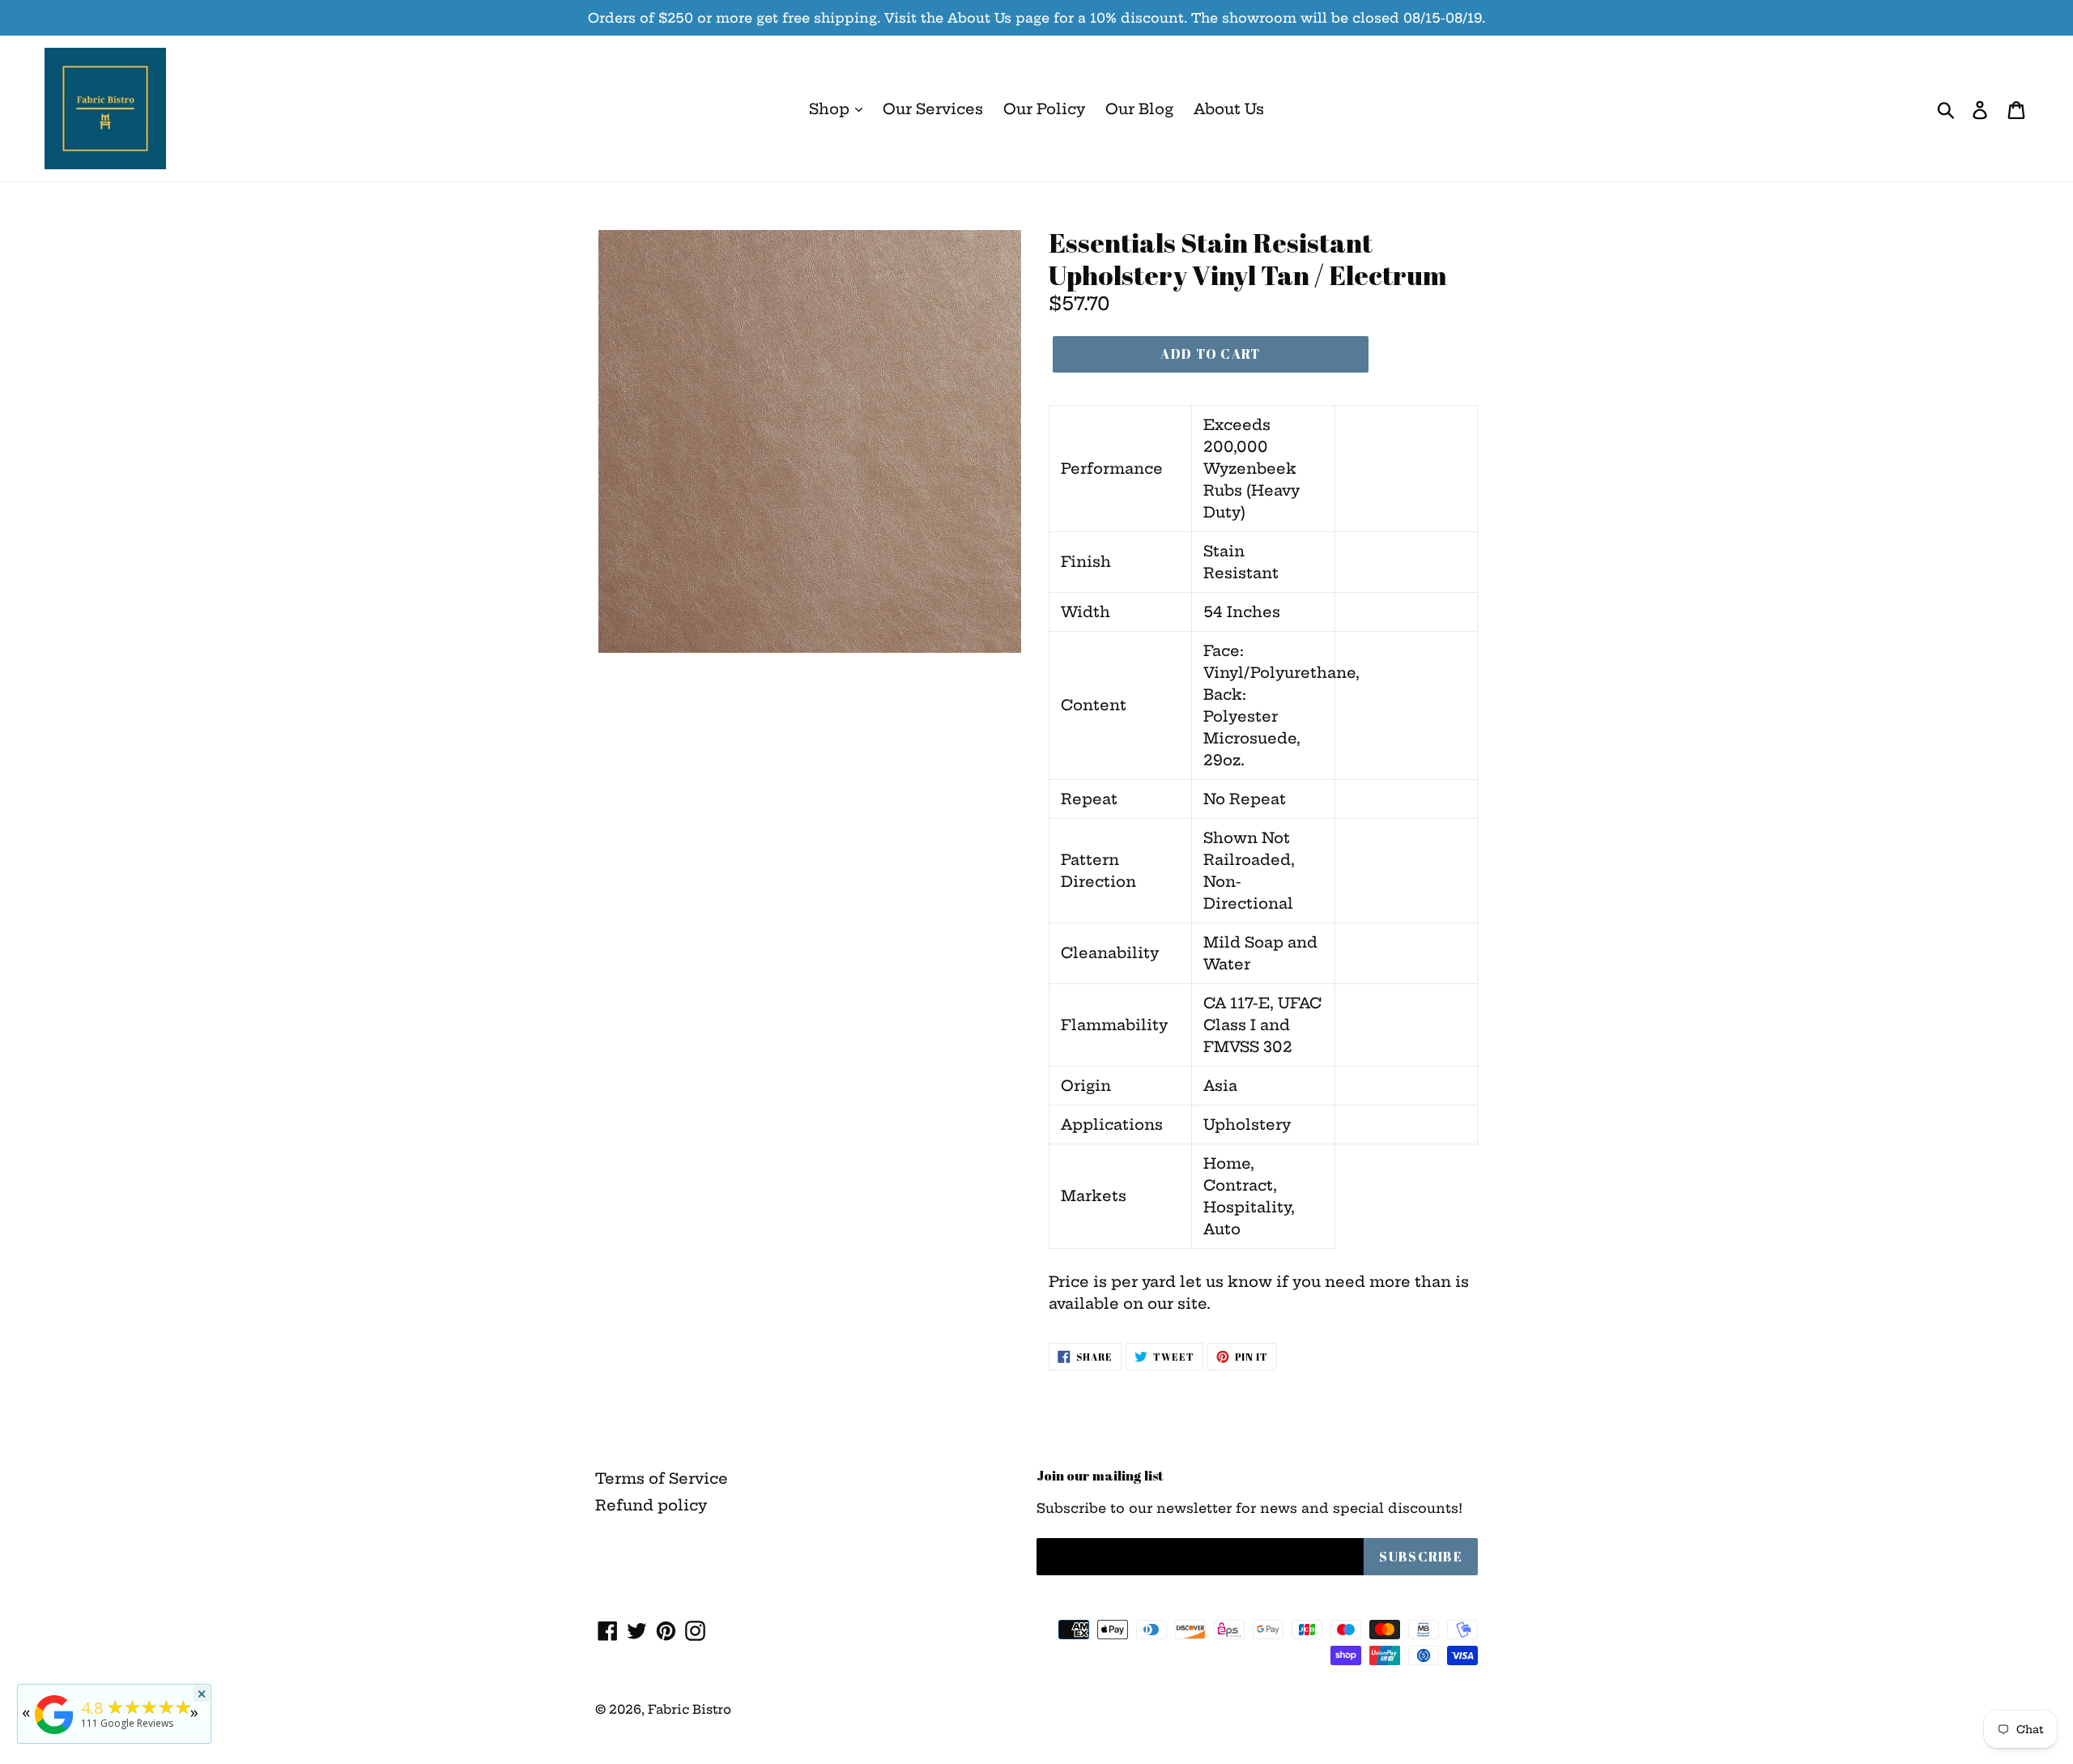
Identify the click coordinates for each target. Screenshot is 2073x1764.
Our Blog (1139, 109)
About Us (1229, 109)
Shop (831, 109)
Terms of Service (662, 1479)
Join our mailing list (1100, 1476)
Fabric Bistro (690, 1709)
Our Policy (1044, 109)
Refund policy (651, 1505)
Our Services (933, 109)
